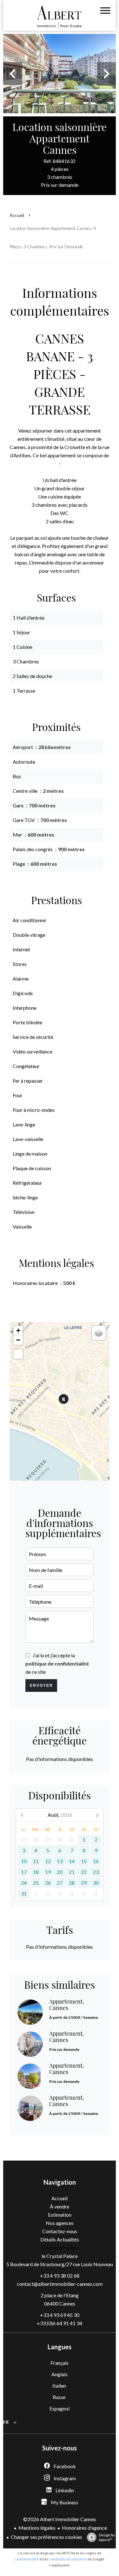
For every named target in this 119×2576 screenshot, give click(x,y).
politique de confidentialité (57, 1663)
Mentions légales (37, 2528)
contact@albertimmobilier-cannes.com (60, 2284)
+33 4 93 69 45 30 (60, 2315)
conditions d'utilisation (68, 2559)
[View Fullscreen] (18, 1354)
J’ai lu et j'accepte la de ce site (57, 1663)
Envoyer (41, 1686)
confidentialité (27, 2559)
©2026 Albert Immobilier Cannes (60, 2519)
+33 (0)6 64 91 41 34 (60, 2323)
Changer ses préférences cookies (46, 2537)
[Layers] (99, 1333)
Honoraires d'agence (84, 2528)
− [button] (18, 1340)
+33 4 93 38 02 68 (60, 2276)
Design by (107, 2537)
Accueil (17, 215)
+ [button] (18, 1330)
